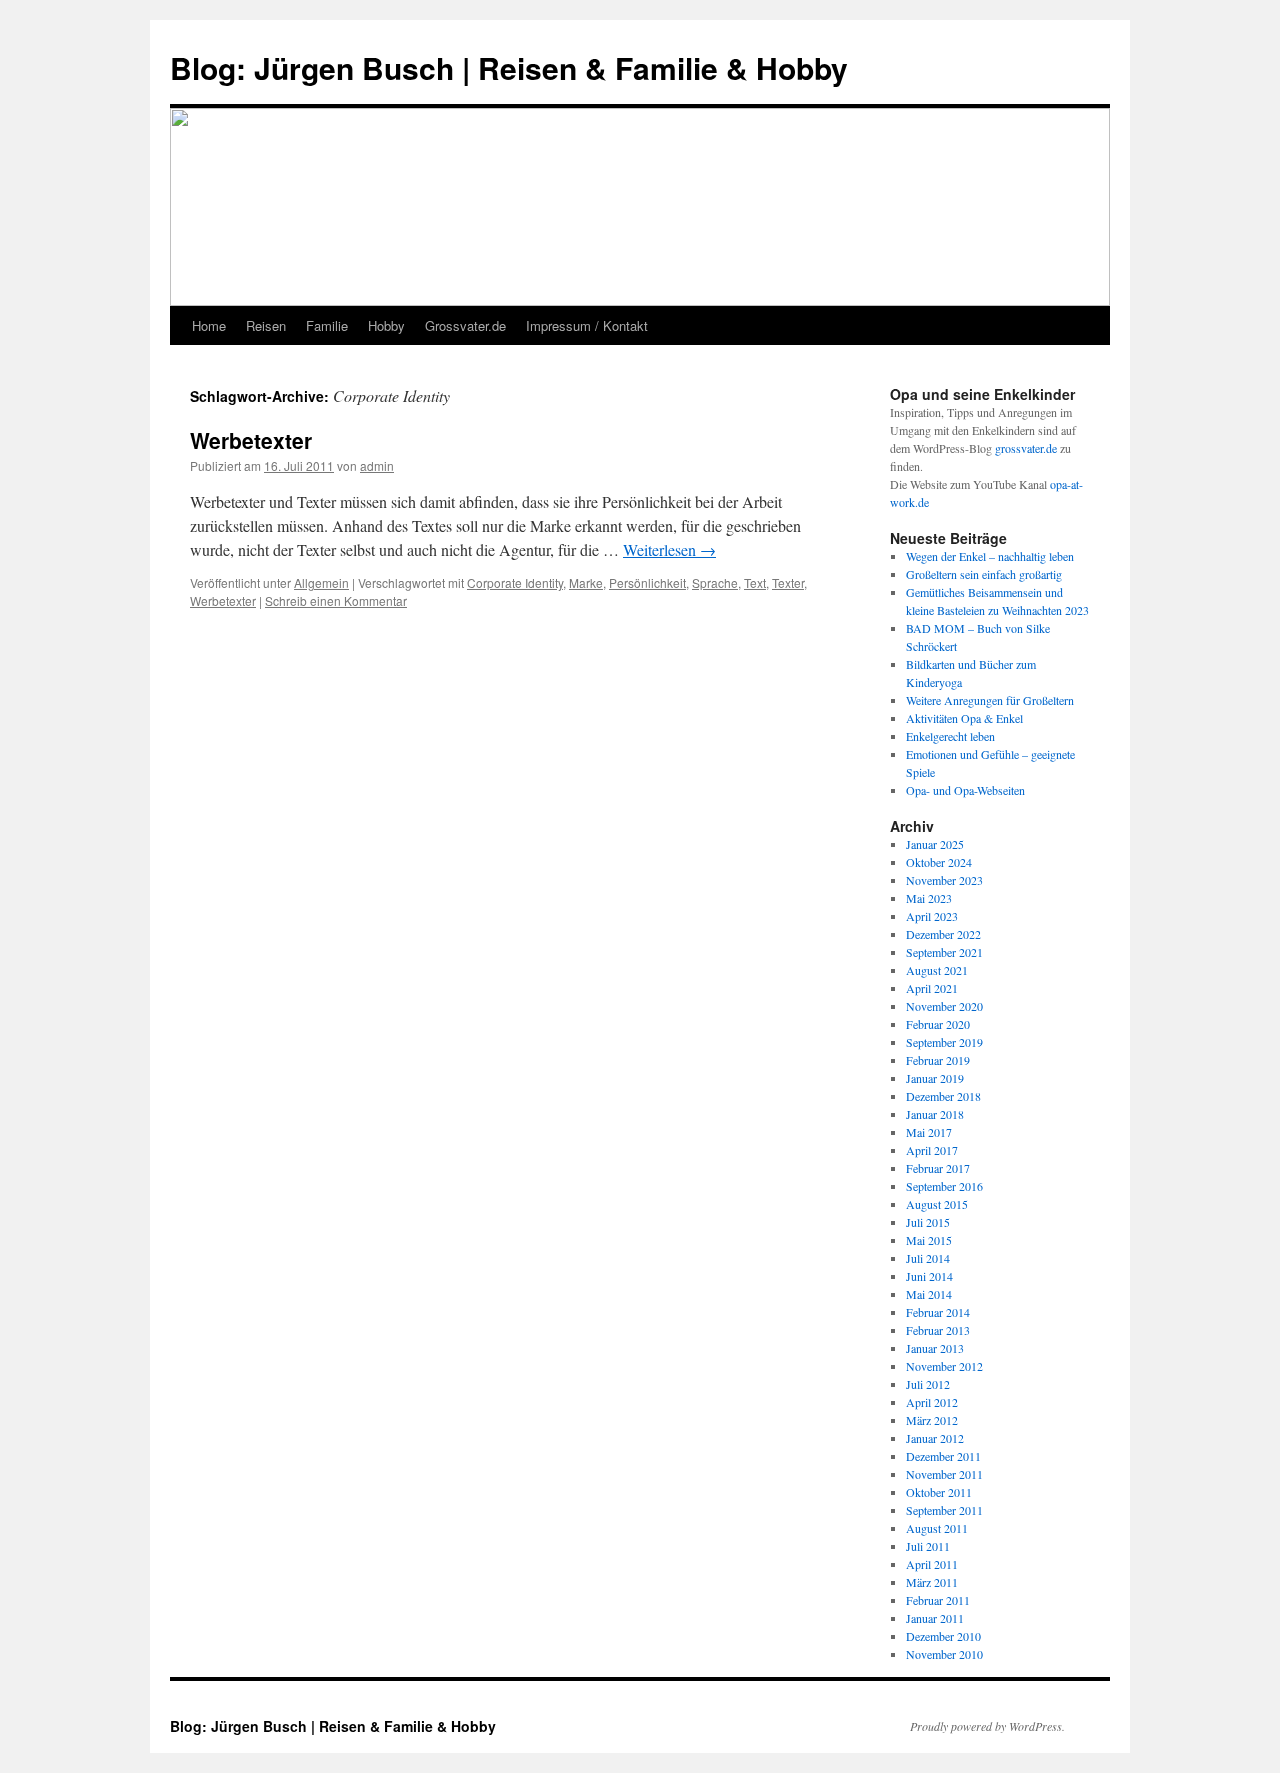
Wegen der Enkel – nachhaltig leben (990, 556)
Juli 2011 (928, 1546)
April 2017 (932, 1150)
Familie (327, 325)
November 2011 (944, 1474)
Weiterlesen (669, 549)
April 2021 (932, 988)
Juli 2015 (928, 1222)
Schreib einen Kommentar (336, 600)
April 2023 (932, 916)
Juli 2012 (928, 1384)
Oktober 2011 (939, 1492)
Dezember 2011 (943, 1456)
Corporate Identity (515, 582)
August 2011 (937, 1528)
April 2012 (932, 1402)
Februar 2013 (938, 1330)
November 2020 (944, 1006)
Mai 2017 (929, 1132)
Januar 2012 (935, 1438)
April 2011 (932, 1564)
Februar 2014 (938, 1312)
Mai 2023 (929, 898)
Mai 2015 (929, 1240)
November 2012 (944, 1366)
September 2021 (944, 952)
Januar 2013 (935, 1348)
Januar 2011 (935, 1618)
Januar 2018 (935, 1114)
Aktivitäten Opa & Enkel (964, 718)
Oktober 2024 (939, 862)
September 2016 (944, 1186)
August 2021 (937, 970)
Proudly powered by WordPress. (987, 1726)
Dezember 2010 (943, 1636)
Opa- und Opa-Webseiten (965, 790)
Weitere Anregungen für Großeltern (990, 700)
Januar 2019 (935, 1078)
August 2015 (937, 1204)
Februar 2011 (938, 1600)
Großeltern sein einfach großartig (984, 574)
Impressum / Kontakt (587, 325)
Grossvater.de (465, 325)
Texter (788, 582)
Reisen (266, 325)
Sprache (715, 582)
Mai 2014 (929, 1294)
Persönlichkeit (647, 582)
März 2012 (932, 1420)
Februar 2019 (938, 1060)
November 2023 (944, 880)
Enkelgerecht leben (950, 736)
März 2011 (932, 1582)
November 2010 (944, 1654)
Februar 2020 (938, 1024)
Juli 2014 (928, 1258)
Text (755, 582)
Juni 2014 (929, 1276)
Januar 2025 (935, 844)
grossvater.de (1026, 448)
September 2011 (944, 1510)
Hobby (386, 325)
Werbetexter (251, 440)
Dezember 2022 (943, 934)
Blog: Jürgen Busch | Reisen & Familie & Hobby (509, 67)
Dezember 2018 (943, 1096)
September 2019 (944, 1042)
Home (209, 325)
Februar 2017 (938, 1168)
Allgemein (321, 582)
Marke (586, 582)
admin (377, 465)
